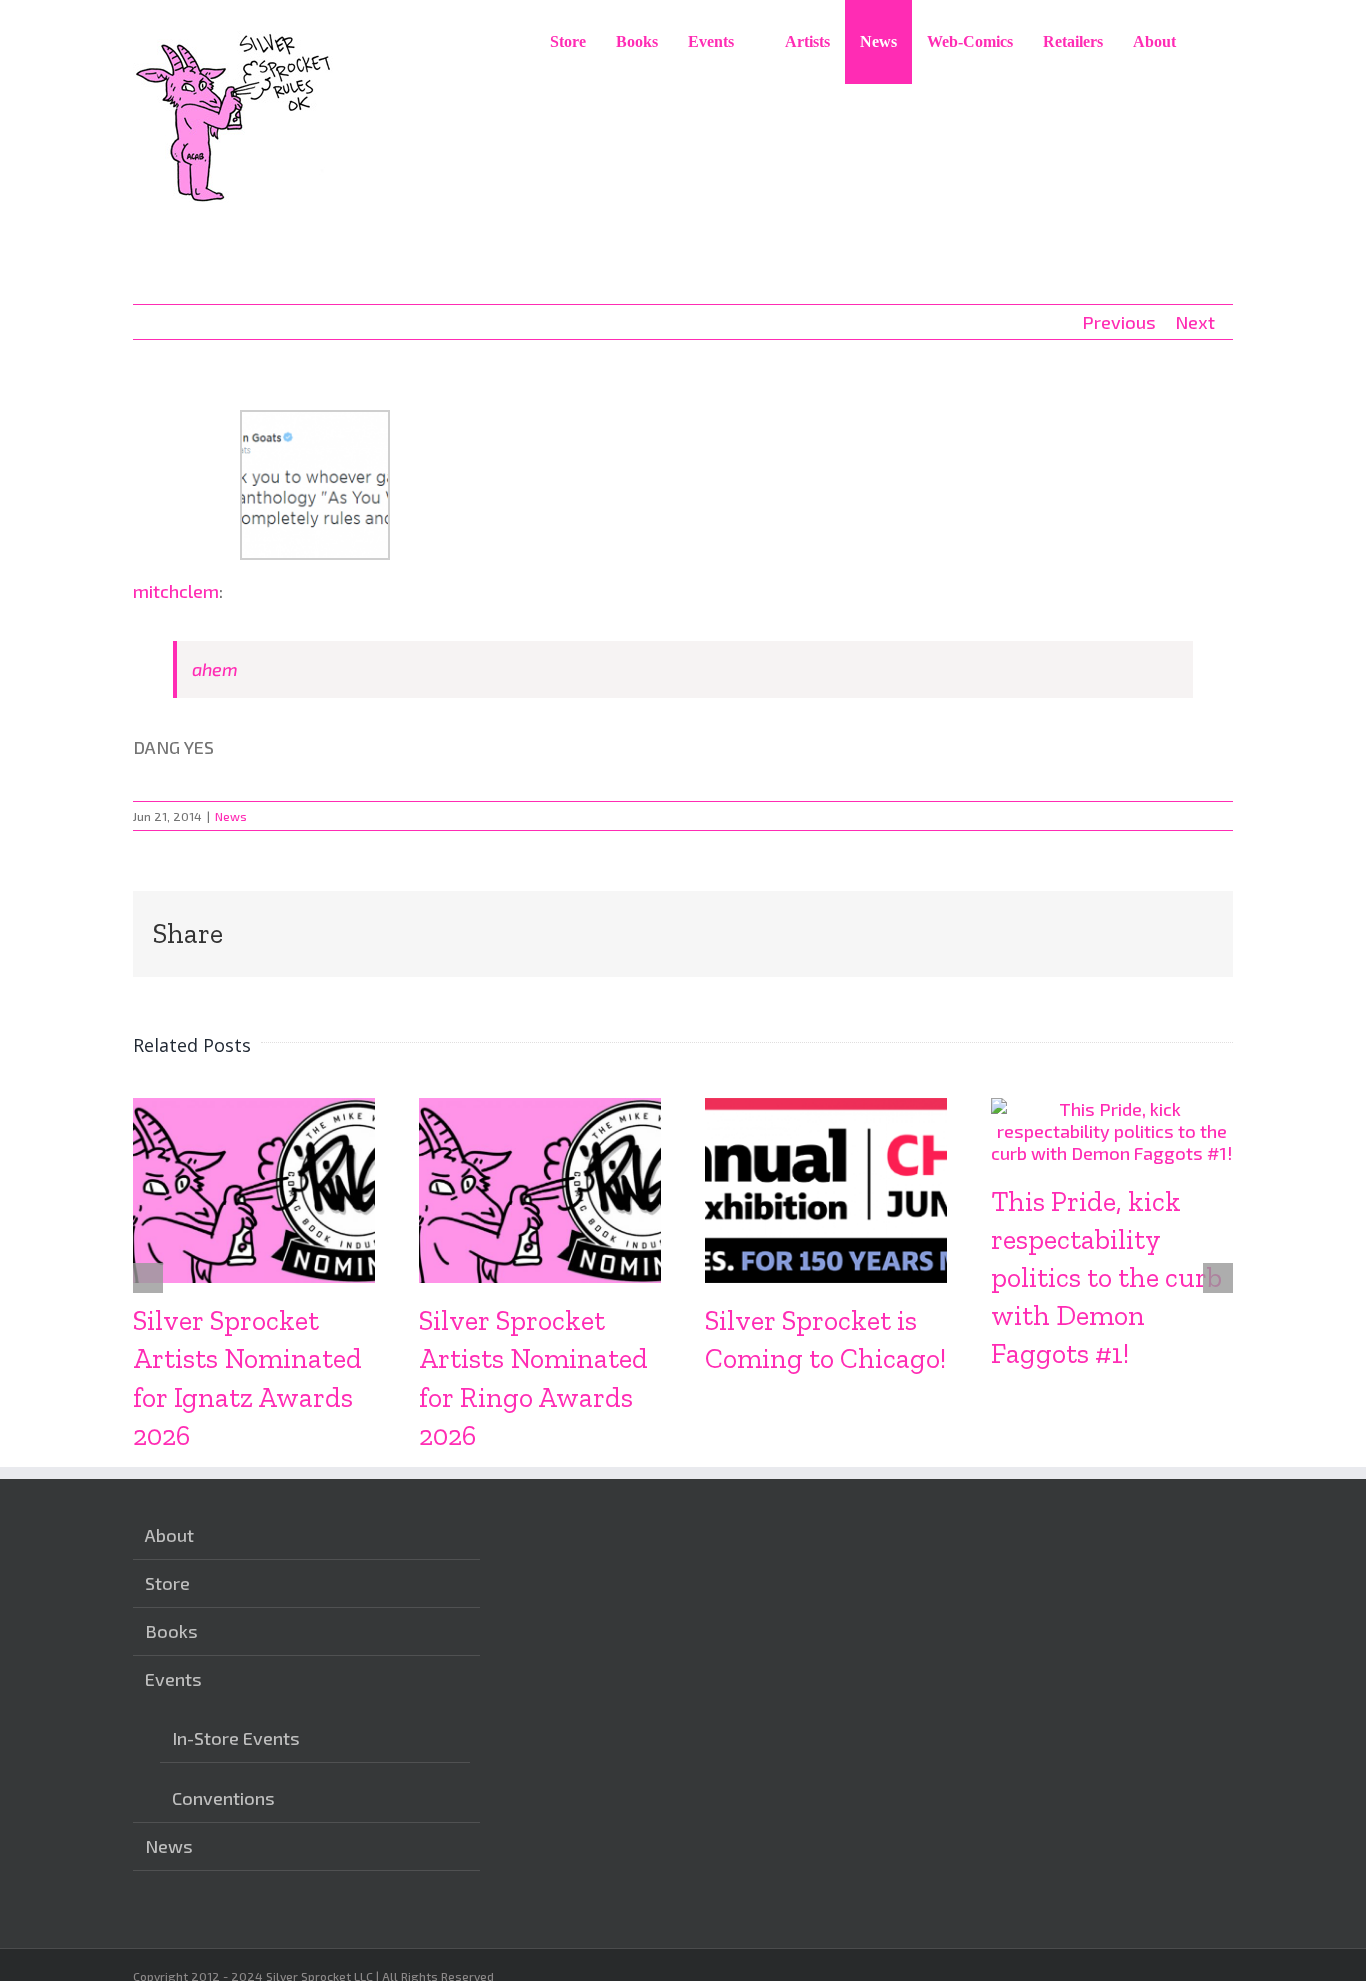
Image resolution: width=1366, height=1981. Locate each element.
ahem (215, 669)
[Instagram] (518, 1884)
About (169, 1535)
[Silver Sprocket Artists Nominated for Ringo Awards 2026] (540, 1109)
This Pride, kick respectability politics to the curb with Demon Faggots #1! (1106, 1277)
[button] (1212, 42)
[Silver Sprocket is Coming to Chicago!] (826, 1109)
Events (173, 1679)
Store (167, 1583)
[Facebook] (549, 1884)
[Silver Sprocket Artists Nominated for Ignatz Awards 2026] (254, 1109)
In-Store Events (236, 1738)
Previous (1119, 322)
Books (171, 1631)
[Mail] (611, 1884)
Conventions (223, 1798)
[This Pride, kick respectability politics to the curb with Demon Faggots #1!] (1112, 1109)
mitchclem (176, 591)
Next (1195, 322)
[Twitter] (580, 1884)
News (231, 816)
